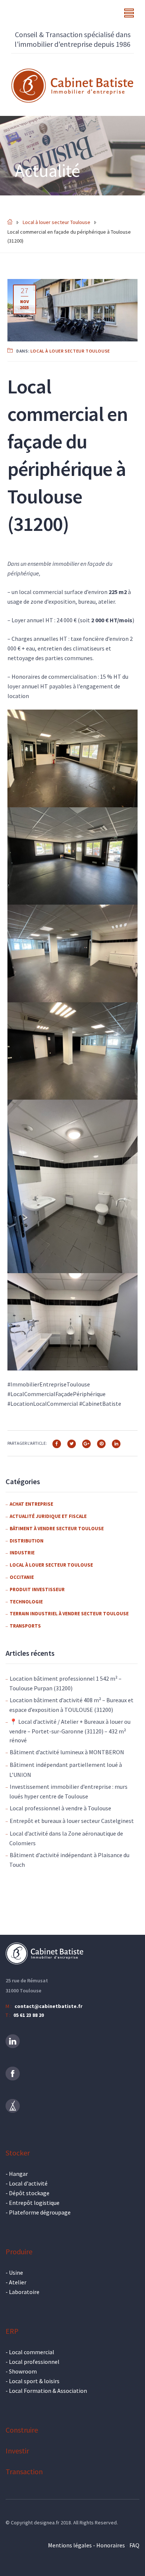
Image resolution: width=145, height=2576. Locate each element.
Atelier (18, 2282)
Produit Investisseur (37, 1589)
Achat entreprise (31, 1504)
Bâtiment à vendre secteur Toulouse (57, 1529)
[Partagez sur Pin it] (101, 1443)
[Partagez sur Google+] (86, 1443)
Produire (19, 2251)
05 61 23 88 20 (29, 2015)
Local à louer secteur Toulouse (70, 351)
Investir (17, 2451)
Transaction (24, 2471)
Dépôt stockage (29, 2193)
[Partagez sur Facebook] (57, 1443)
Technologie (26, 1602)
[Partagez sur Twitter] (72, 1443)
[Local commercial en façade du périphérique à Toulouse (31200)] (72, 309)
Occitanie (22, 1577)
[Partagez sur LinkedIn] (116, 1443)
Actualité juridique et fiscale (48, 1516)
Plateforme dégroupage (40, 2212)
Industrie (22, 1553)
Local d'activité (28, 2183)
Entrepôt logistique (34, 2203)
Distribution (27, 1541)
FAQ (134, 2545)
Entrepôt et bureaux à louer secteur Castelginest (72, 1821)
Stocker (18, 2153)
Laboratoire (24, 2292)
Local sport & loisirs (34, 2381)
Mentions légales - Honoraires (86, 2545)
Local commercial (32, 2352)
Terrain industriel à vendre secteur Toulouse (69, 1614)
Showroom (23, 2371)
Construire (22, 2430)
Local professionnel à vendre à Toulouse (60, 1808)
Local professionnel (34, 2362)
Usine (16, 2272)
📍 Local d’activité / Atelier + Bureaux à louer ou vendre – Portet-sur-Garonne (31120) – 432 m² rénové (70, 1731)
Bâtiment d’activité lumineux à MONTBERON (67, 1752)
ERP (12, 2331)
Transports (25, 1626)
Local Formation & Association (48, 2391)
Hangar (18, 2174)
